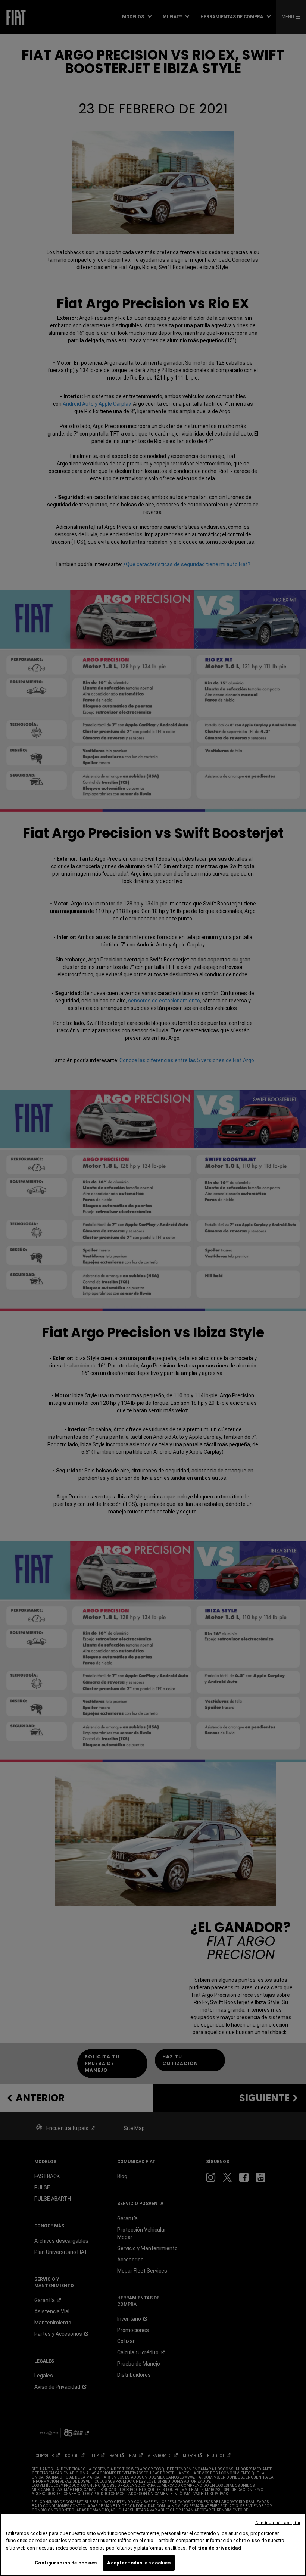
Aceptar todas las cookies (139, 2563)
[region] (153, 2544)
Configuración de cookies (66, 2563)
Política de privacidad (215, 2548)
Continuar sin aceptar (278, 2523)
